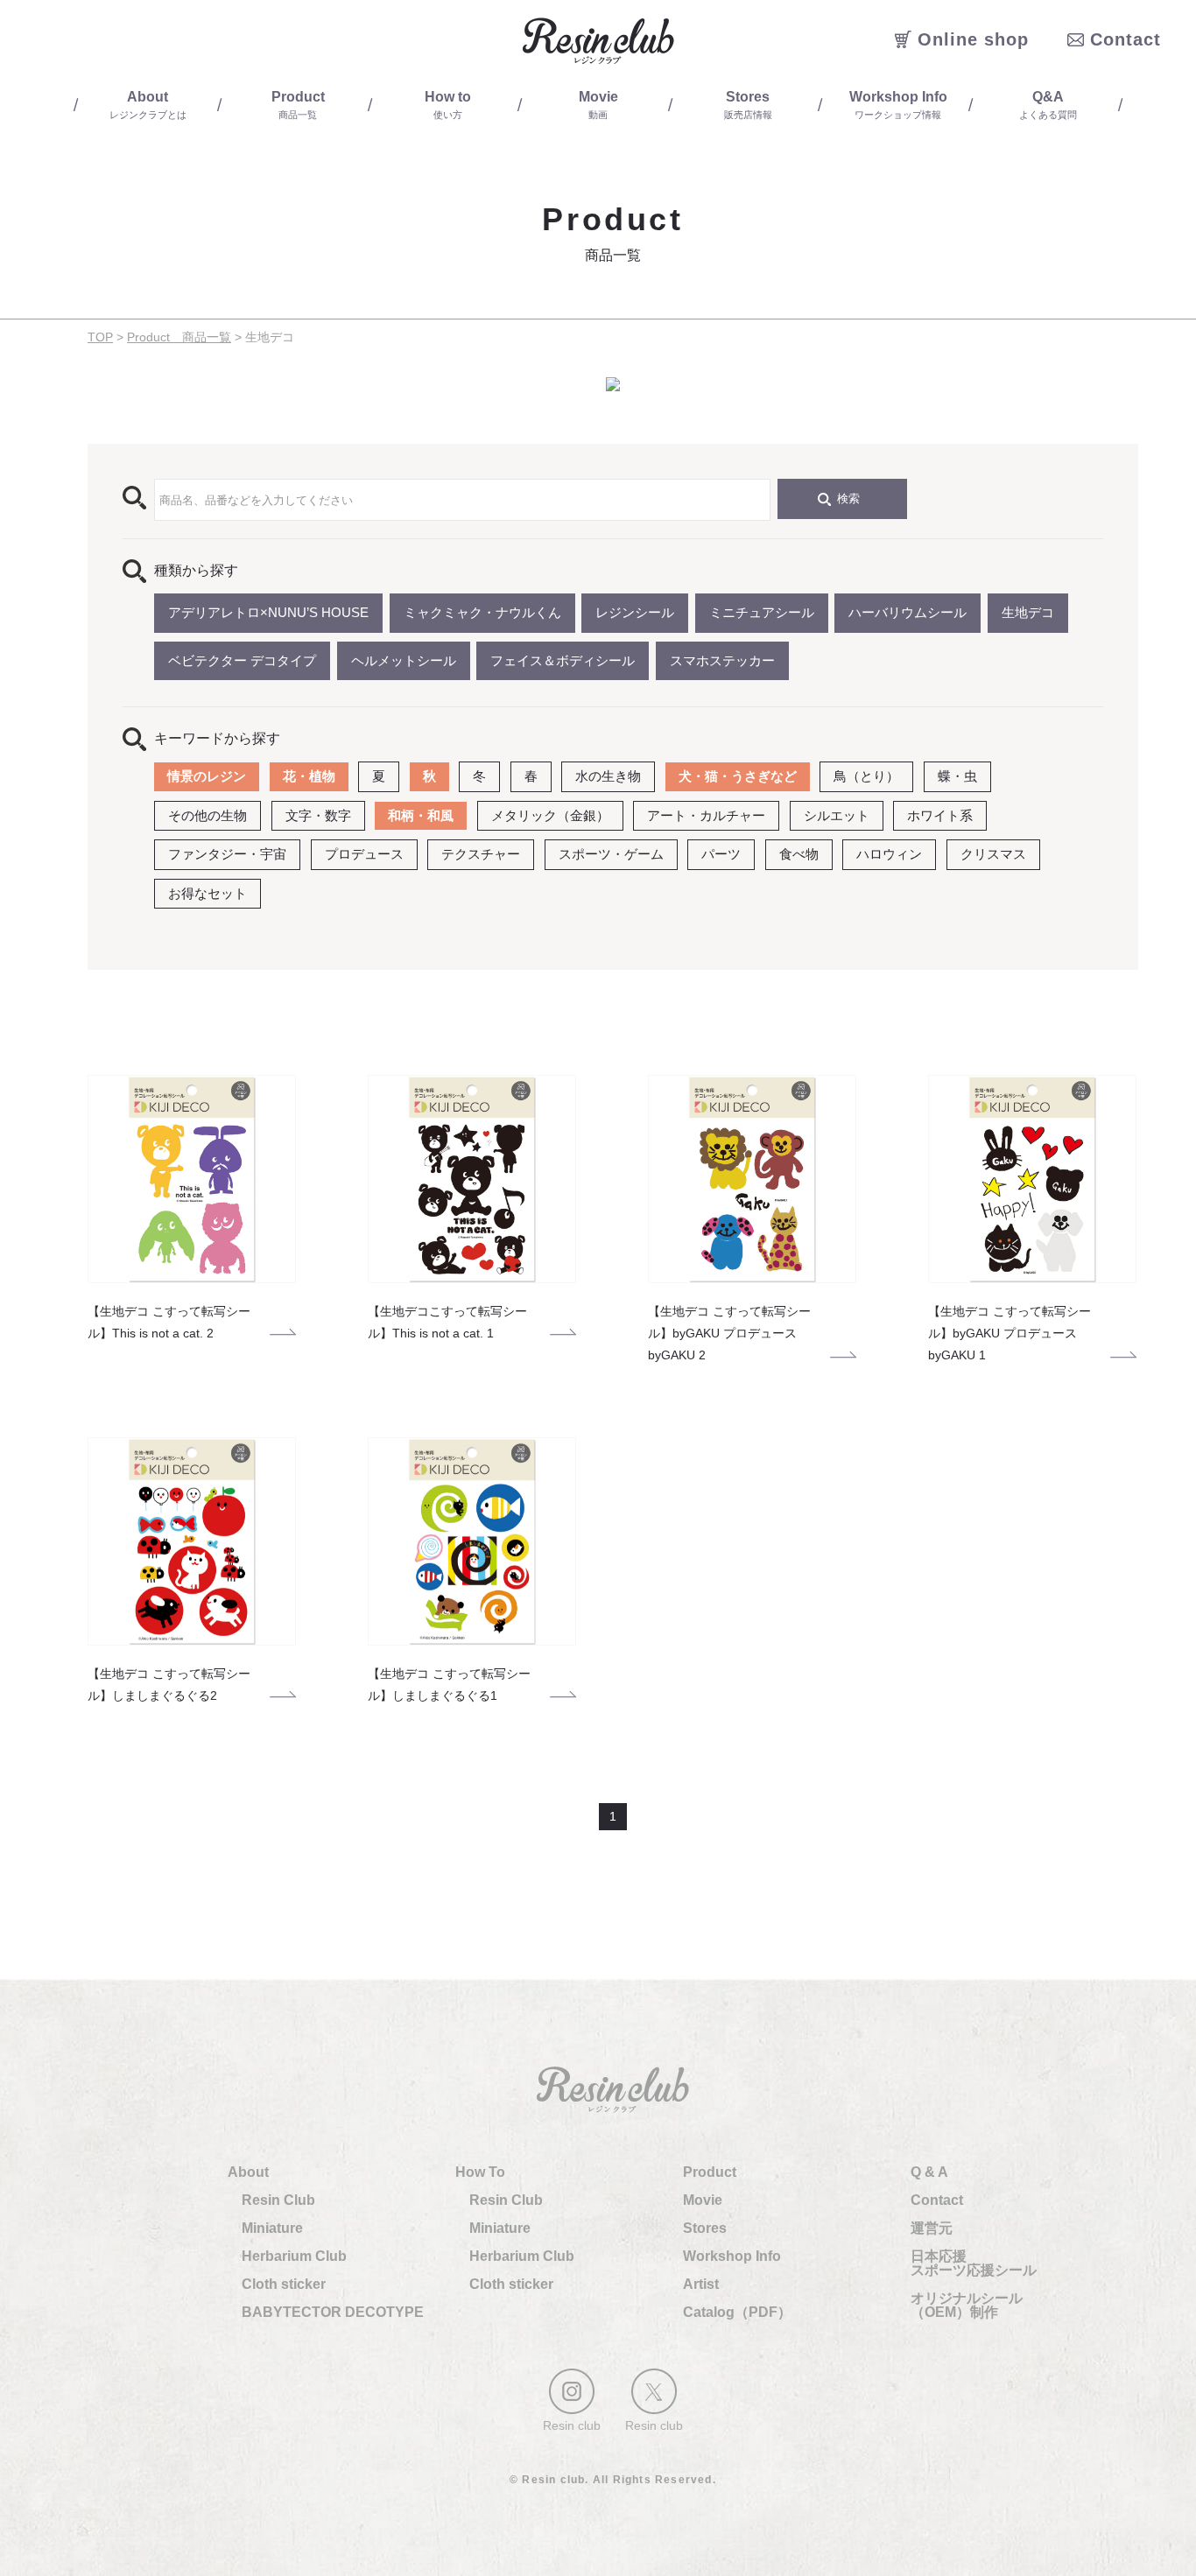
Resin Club (278, 2200)
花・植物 (309, 776)
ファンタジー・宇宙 (227, 854)
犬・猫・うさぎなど (738, 776)
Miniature (272, 2228)
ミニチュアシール (762, 612)
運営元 (932, 2228)
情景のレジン (207, 776)
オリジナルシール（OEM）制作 (967, 2305)
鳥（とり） (866, 776)
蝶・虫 (957, 776)
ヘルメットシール (404, 660)
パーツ (721, 854)
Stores (705, 2228)
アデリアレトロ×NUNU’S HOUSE (268, 612)
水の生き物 (608, 776)
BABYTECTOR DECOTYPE (333, 2312)
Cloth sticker (284, 2284)
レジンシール (635, 612)
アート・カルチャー (706, 815)
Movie (703, 2200)
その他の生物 (208, 815)
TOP (100, 337)
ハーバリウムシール (908, 612)
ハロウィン (889, 854)
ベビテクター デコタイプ (242, 660)
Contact (937, 2200)
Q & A (929, 2172)
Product (710, 2172)
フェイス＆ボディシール (563, 660)
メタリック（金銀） (550, 815)
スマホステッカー (722, 660)
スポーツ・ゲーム (611, 854)
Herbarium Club (294, 2256)
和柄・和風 (421, 815)
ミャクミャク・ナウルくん (482, 612)
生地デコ (1028, 612)
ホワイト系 (940, 815)
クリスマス (993, 854)
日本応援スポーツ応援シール (974, 2263)
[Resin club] (572, 2391)
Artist (701, 2284)
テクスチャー (481, 854)
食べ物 (799, 854)
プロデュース (364, 854)
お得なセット (208, 893)
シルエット (837, 815)
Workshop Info (732, 2256)
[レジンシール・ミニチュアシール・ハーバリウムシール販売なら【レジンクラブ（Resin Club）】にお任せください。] (598, 41)
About (248, 2172)
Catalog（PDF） (737, 2312)
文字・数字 (318, 815)
